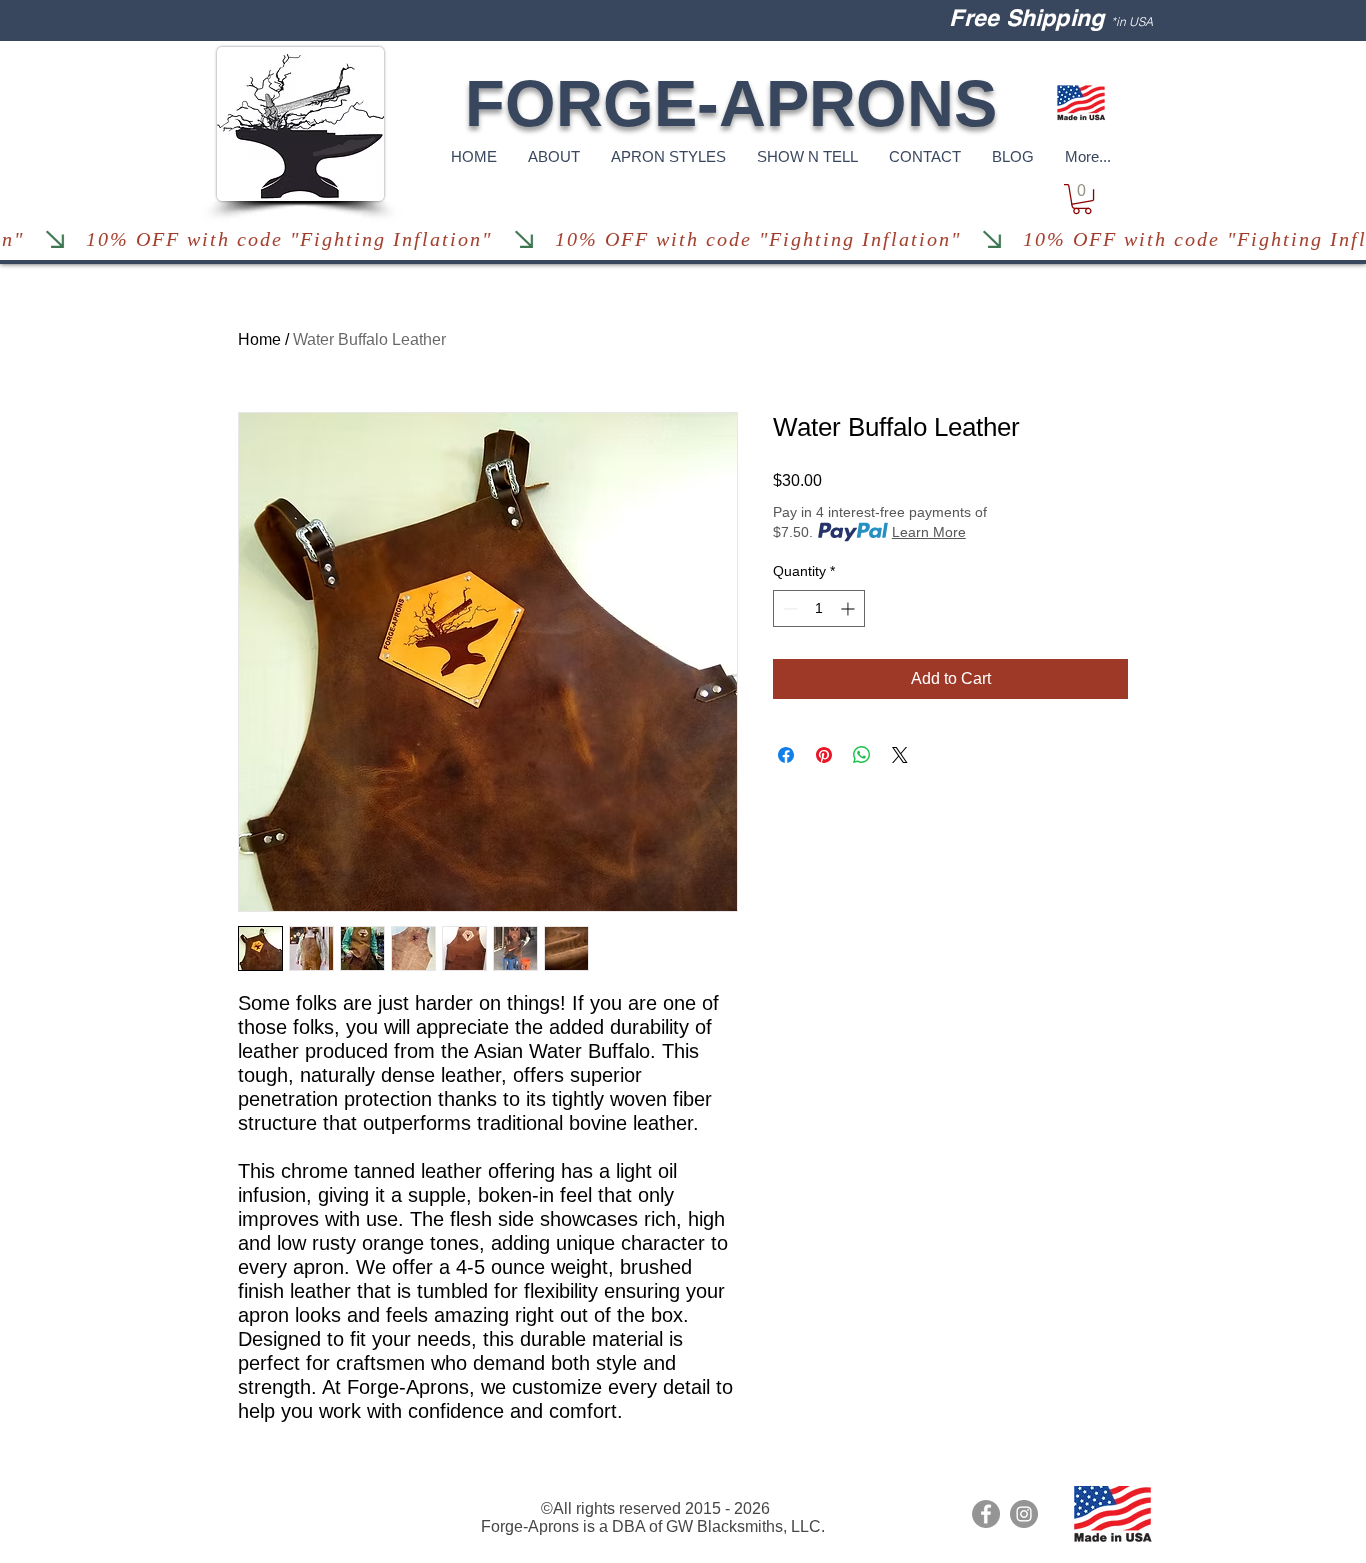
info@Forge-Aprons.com (298, 1492)
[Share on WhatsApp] (862, 755)
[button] (1082, 199)
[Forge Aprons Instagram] (1024, 1514)
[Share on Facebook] (786, 755)
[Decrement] (788, 608)
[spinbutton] (819, 608)
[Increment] (849, 608)
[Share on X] (900, 755)
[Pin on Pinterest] (824, 755)
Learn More (929, 532)
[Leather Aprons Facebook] (986, 1514)
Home (259, 339)
